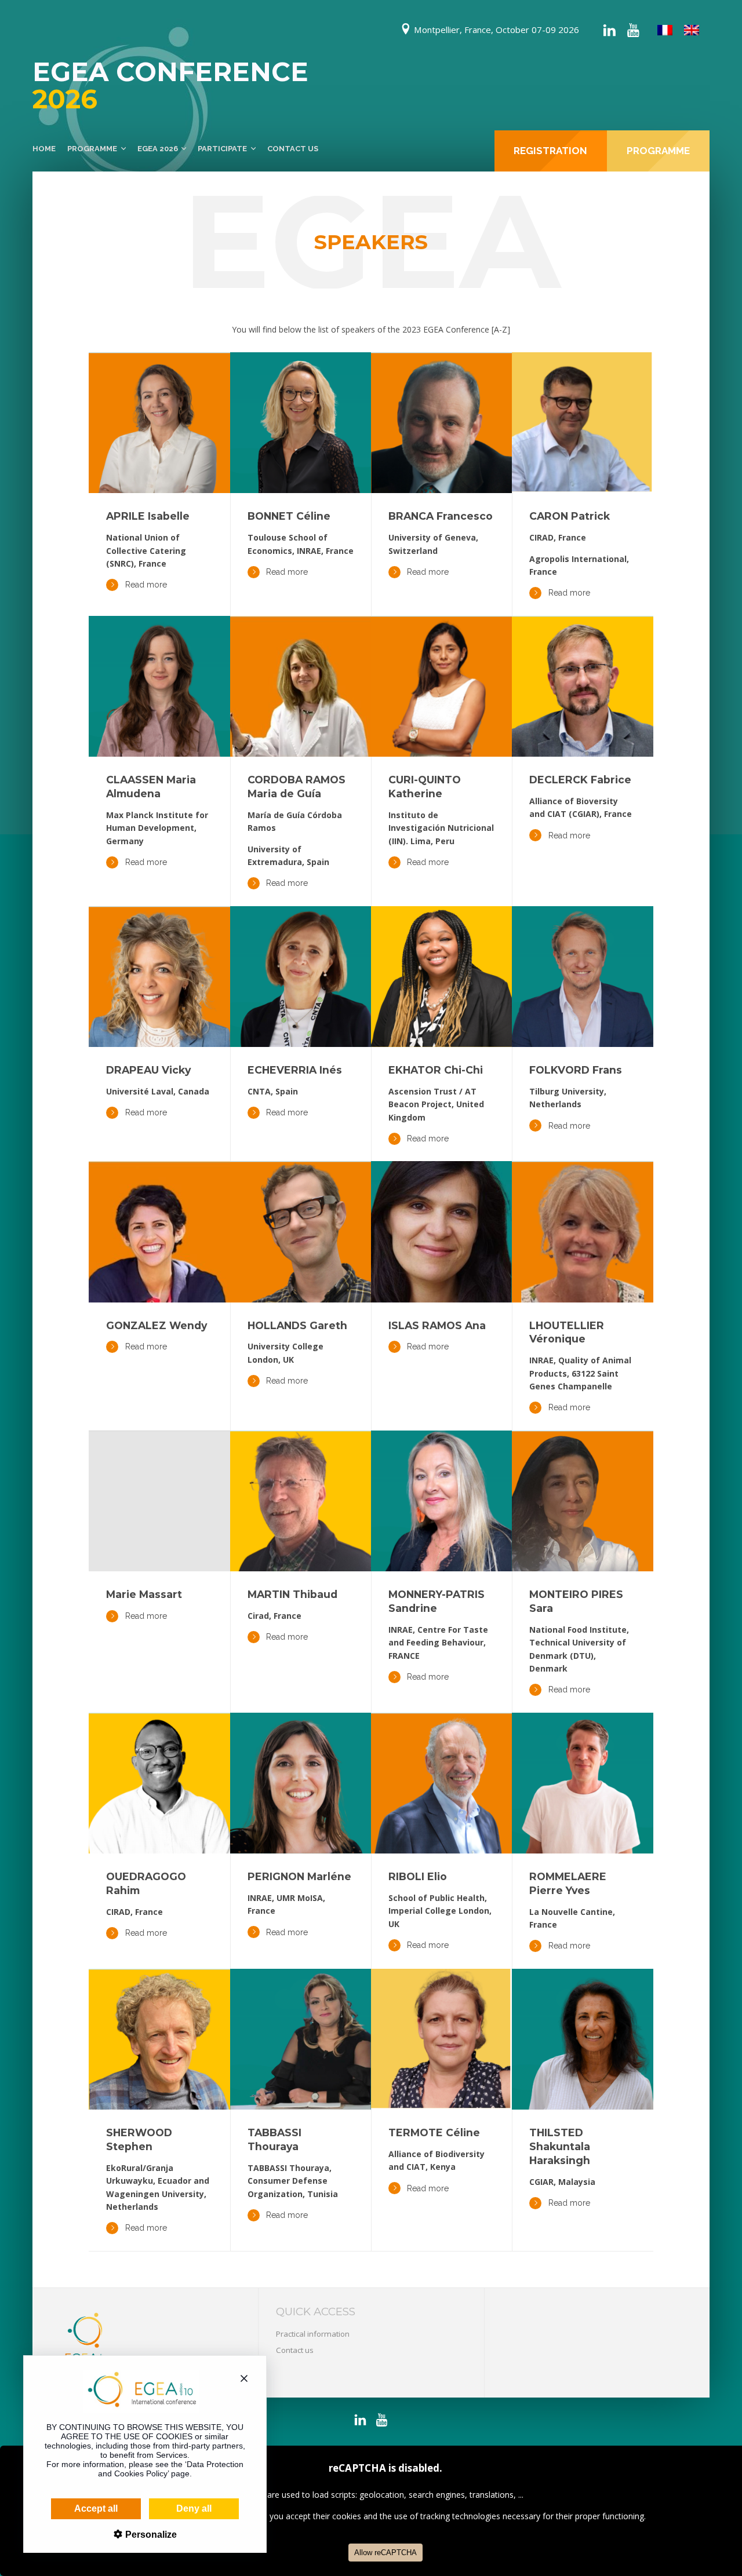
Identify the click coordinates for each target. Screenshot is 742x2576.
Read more (146, 585)
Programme (92, 149)
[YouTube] (633, 30)
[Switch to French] (665, 30)
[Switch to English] (692, 30)
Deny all (194, 2509)
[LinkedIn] (609, 30)
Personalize (150, 2535)
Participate (222, 149)
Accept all (96, 2509)
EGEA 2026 (158, 149)
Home (44, 149)
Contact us (293, 149)
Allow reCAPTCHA (385, 2553)
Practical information (313, 2334)
